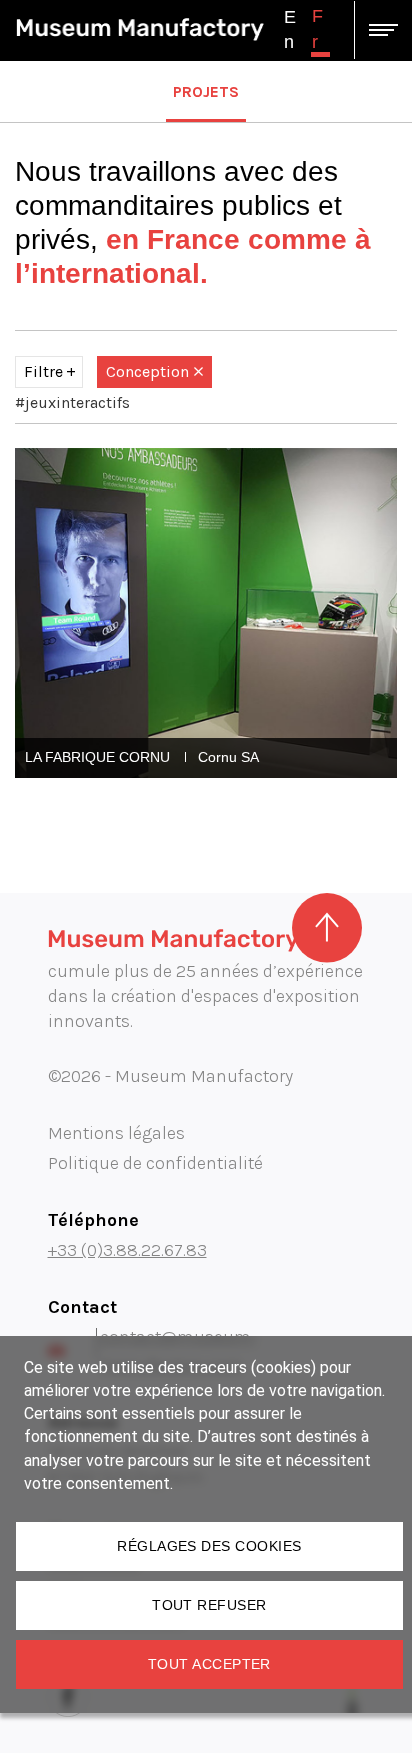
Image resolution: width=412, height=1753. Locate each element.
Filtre (43, 371)
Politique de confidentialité (155, 1163)
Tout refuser (209, 1605)
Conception (147, 371)
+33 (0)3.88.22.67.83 (127, 1250)
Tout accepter (209, 1664)
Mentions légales (116, 1133)
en (290, 29)
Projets (206, 91)
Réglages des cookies (209, 1546)
